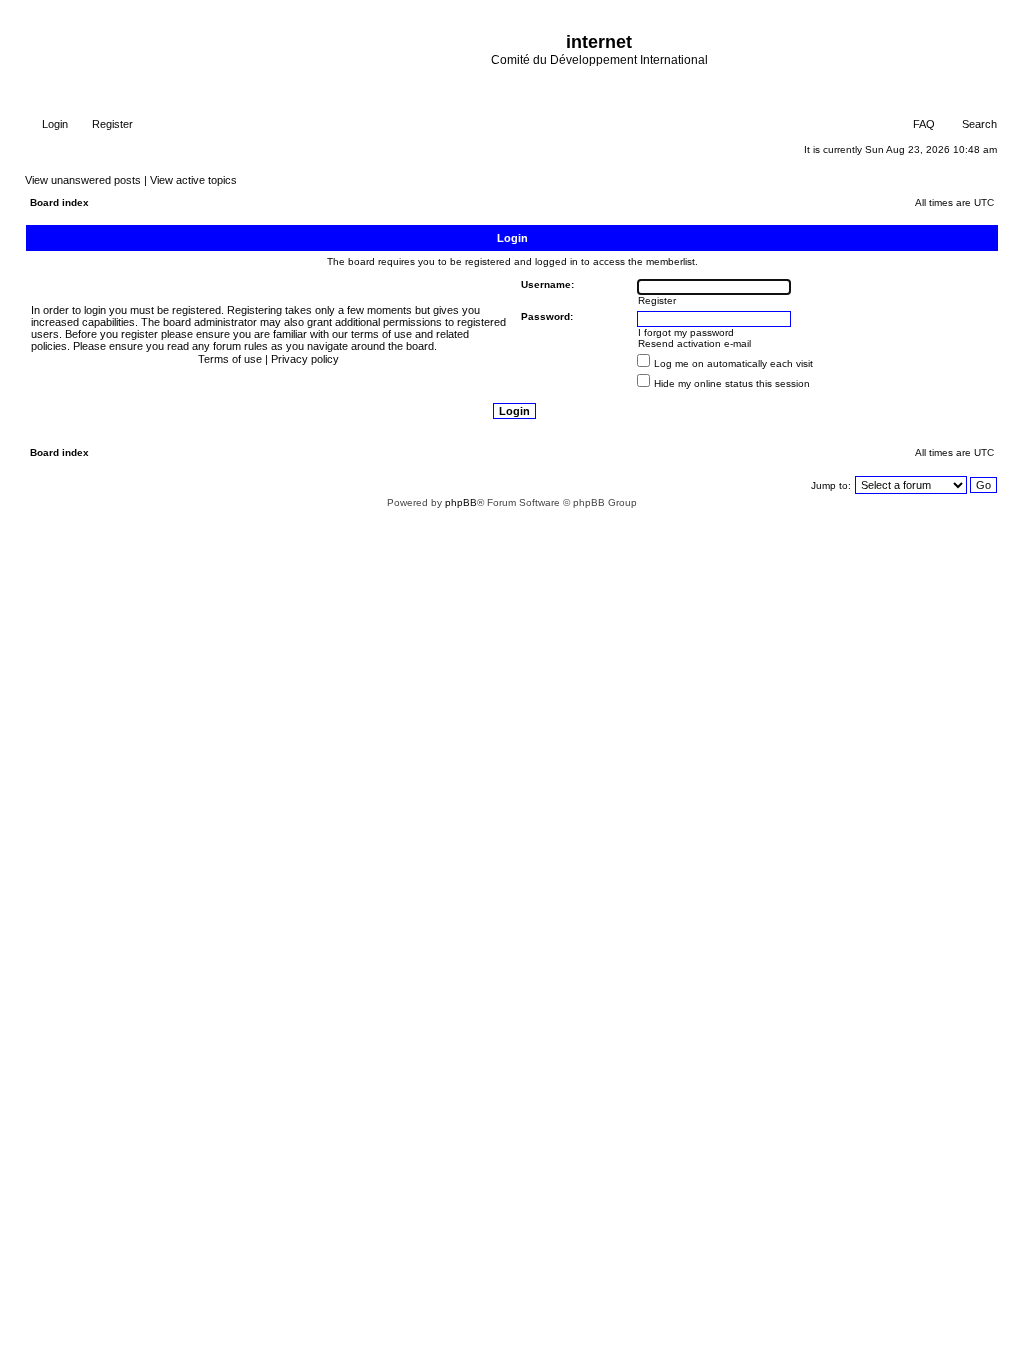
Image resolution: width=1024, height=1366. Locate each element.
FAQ (922, 124)
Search (978, 124)
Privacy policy (305, 359)
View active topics (193, 180)
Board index (59, 202)
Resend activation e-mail (694, 343)
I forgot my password (686, 332)
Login (53, 124)
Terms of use (230, 359)
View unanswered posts (83, 180)
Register (111, 124)
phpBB (461, 502)
